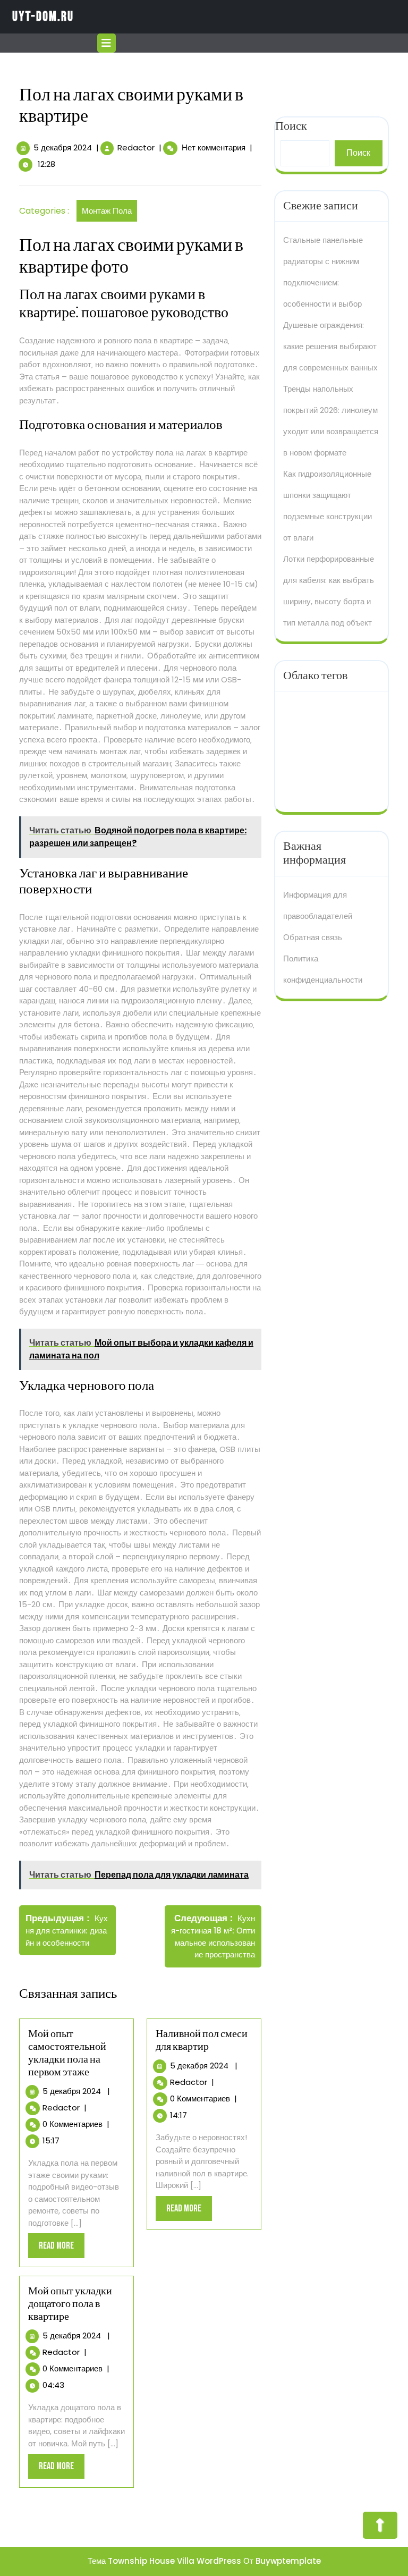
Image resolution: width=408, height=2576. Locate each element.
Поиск (358, 153)
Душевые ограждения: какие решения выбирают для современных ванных (330, 346)
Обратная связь (313, 937)
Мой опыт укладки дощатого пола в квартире (70, 2304)
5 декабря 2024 (63, 147)
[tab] (108, 43)
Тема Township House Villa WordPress (164, 2561)
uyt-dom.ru (43, 17)
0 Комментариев (73, 2124)
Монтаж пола (107, 211)
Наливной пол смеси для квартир (202, 2040)
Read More (62, 2249)
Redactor (136, 147)
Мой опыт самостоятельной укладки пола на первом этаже (67, 2053)
